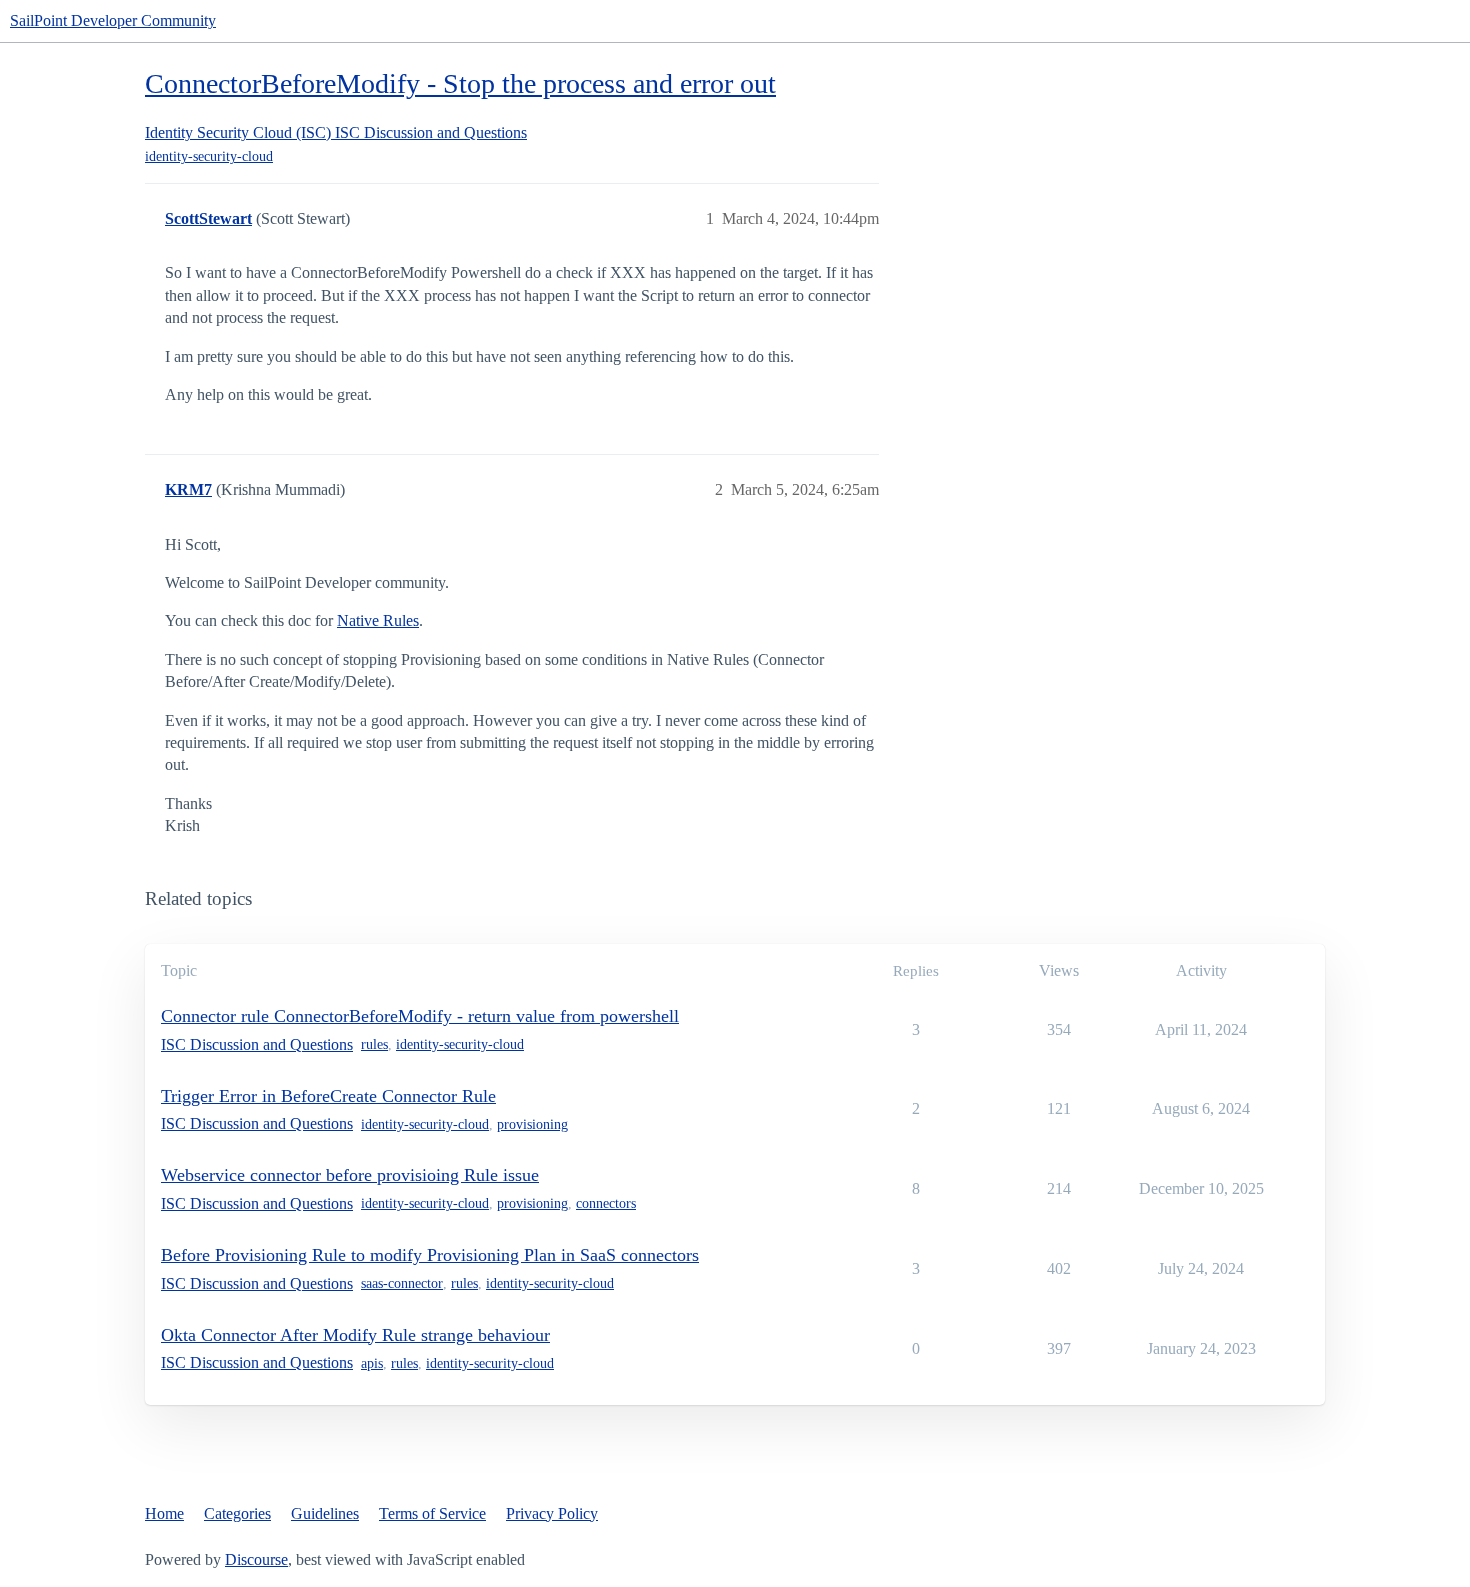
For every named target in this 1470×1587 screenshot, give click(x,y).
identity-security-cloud (209, 156)
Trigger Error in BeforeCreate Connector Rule (328, 1096)
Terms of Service (432, 1513)
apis (372, 1363)
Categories (237, 1513)
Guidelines (325, 1513)
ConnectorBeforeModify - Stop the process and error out (460, 83)
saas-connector (402, 1283)
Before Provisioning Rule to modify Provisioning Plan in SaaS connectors (430, 1255)
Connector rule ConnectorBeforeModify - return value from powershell (420, 1016)
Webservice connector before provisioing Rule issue (350, 1175)
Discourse (256, 1559)
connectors (606, 1203)
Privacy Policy (552, 1513)
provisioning (532, 1124)
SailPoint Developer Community (113, 20)
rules (374, 1044)
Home (164, 1513)
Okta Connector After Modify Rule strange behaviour (355, 1335)
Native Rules (378, 620)
